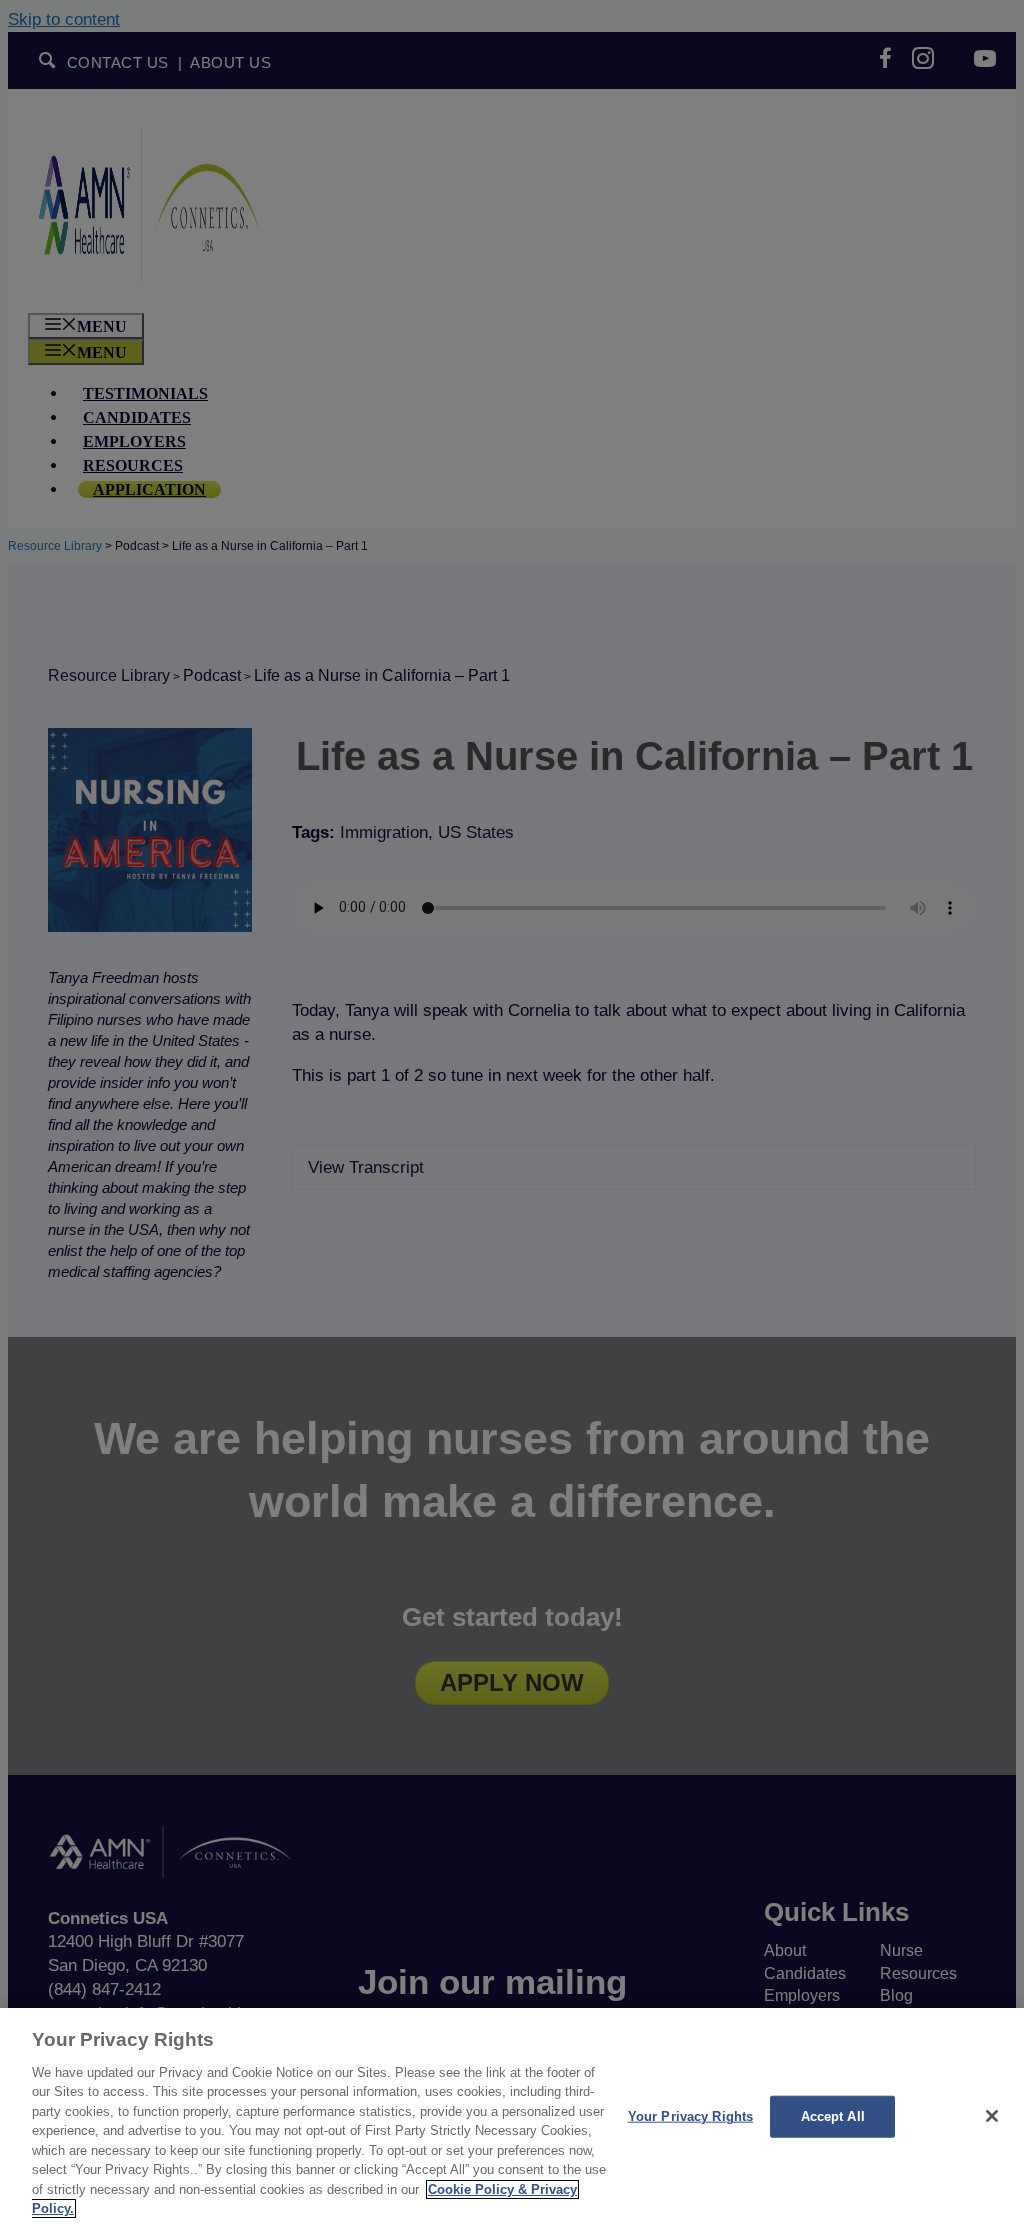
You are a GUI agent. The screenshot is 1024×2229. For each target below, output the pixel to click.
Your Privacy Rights (690, 2116)
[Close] (992, 2116)
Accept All (833, 2116)
